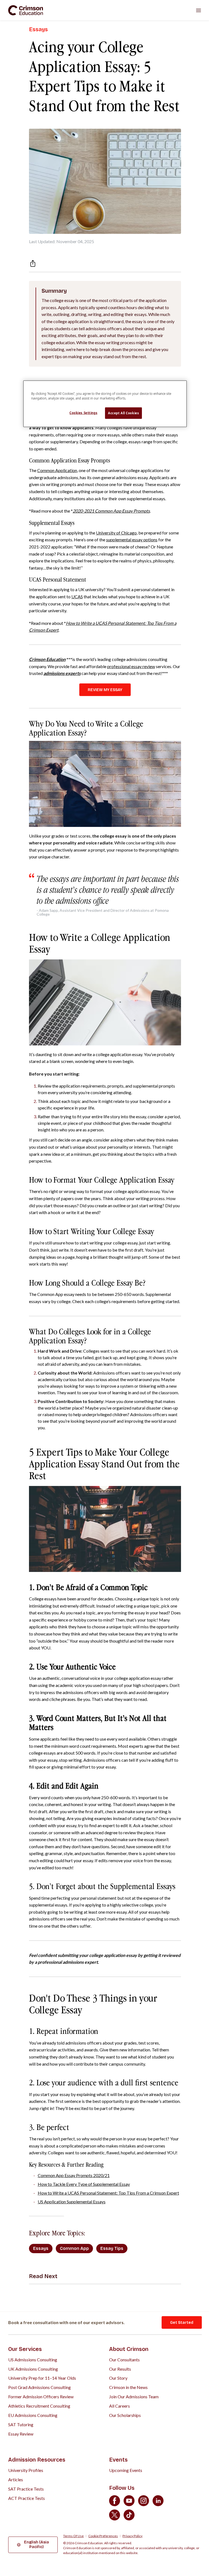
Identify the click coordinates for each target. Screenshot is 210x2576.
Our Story (118, 2378)
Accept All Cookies (123, 413)
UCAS (77, 596)
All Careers (119, 2406)
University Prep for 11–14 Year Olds (42, 2378)
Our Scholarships (125, 2415)
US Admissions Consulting (33, 2360)
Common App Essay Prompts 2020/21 (74, 2175)
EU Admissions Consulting (33, 2415)
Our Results (120, 2369)
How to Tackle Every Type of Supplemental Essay (84, 2184)
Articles (16, 2479)
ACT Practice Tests (27, 2498)
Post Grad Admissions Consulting (40, 2387)
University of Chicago (116, 533)
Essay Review (21, 2434)
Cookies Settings (83, 413)
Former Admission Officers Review (41, 2397)
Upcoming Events (126, 2470)
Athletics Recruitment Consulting (39, 2406)
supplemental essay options (132, 540)
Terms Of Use (73, 2536)
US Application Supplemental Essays (72, 2202)
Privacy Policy (132, 2536)
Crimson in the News (128, 2387)
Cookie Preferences (103, 2536)
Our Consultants (124, 2360)
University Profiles (26, 2470)
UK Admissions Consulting (33, 2369)
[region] (105, 404)
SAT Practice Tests (26, 2489)
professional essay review (131, 666)
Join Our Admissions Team (134, 2397)
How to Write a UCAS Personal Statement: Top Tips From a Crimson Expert (108, 2193)
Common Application (57, 470)
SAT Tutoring (21, 2424)
